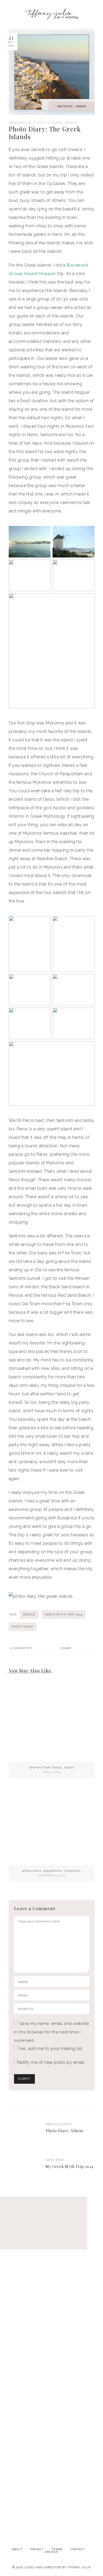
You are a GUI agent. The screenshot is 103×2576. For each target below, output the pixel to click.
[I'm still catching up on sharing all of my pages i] (51, 2493)
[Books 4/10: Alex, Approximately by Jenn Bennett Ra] (51, 2312)
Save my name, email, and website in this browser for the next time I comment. (51, 2032)
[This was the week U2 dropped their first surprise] (51, 2372)
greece (29, 1614)
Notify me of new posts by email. (51, 2062)
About (17, 2549)
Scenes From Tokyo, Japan (52, 1767)
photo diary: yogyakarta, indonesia (51, 1871)
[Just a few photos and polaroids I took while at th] (51, 2251)
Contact (78, 2549)
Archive (52, 2552)
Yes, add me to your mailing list (50, 2049)
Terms (57, 2549)
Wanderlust (20, 123)
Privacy (37, 2549)
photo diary (23, 1627)
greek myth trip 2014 (64, 1614)
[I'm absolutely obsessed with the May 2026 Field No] (51, 2433)
